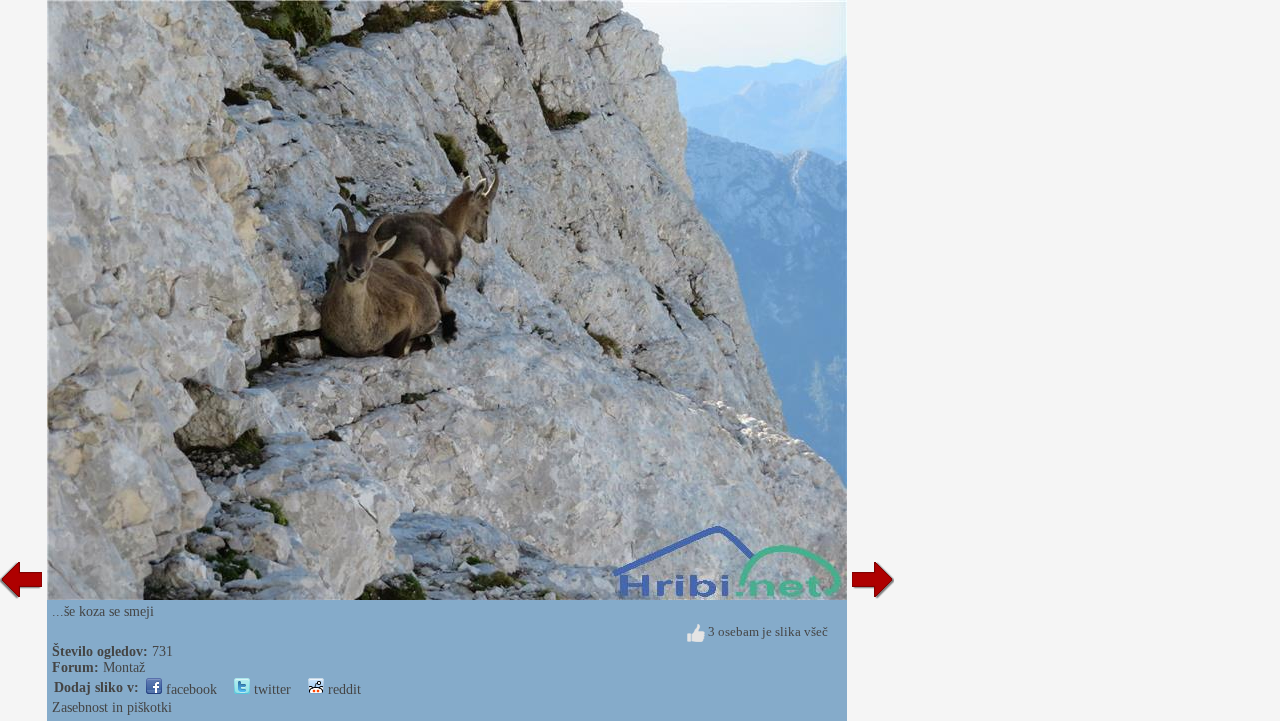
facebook (189, 689)
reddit (342, 689)
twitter (270, 689)
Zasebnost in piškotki (112, 707)
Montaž (124, 667)
